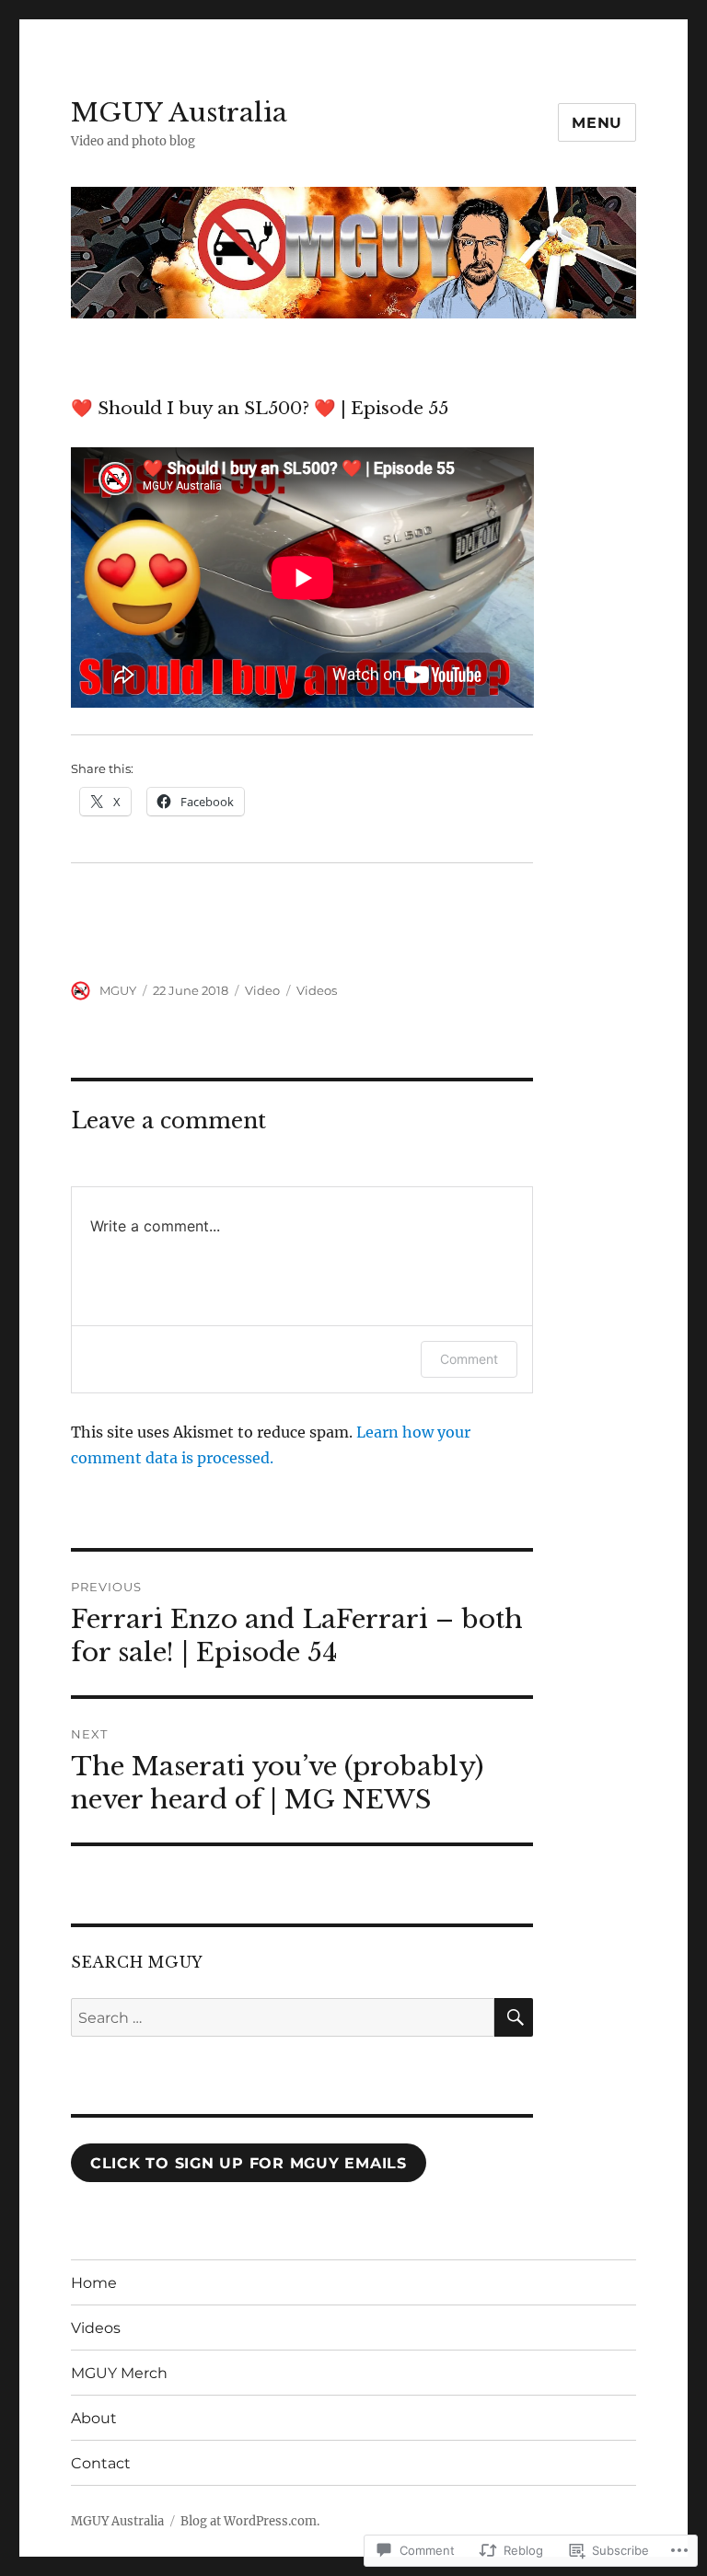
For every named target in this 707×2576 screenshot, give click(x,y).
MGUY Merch (119, 2373)
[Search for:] (283, 2017)
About (94, 2418)
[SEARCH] (514, 2017)
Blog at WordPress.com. (250, 2521)
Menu (597, 123)
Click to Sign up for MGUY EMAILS (249, 2163)
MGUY (118, 990)
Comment (469, 1359)
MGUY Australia (179, 113)
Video (262, 990)
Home (94, 2283)
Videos (317, 990)
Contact (101, 2463)
